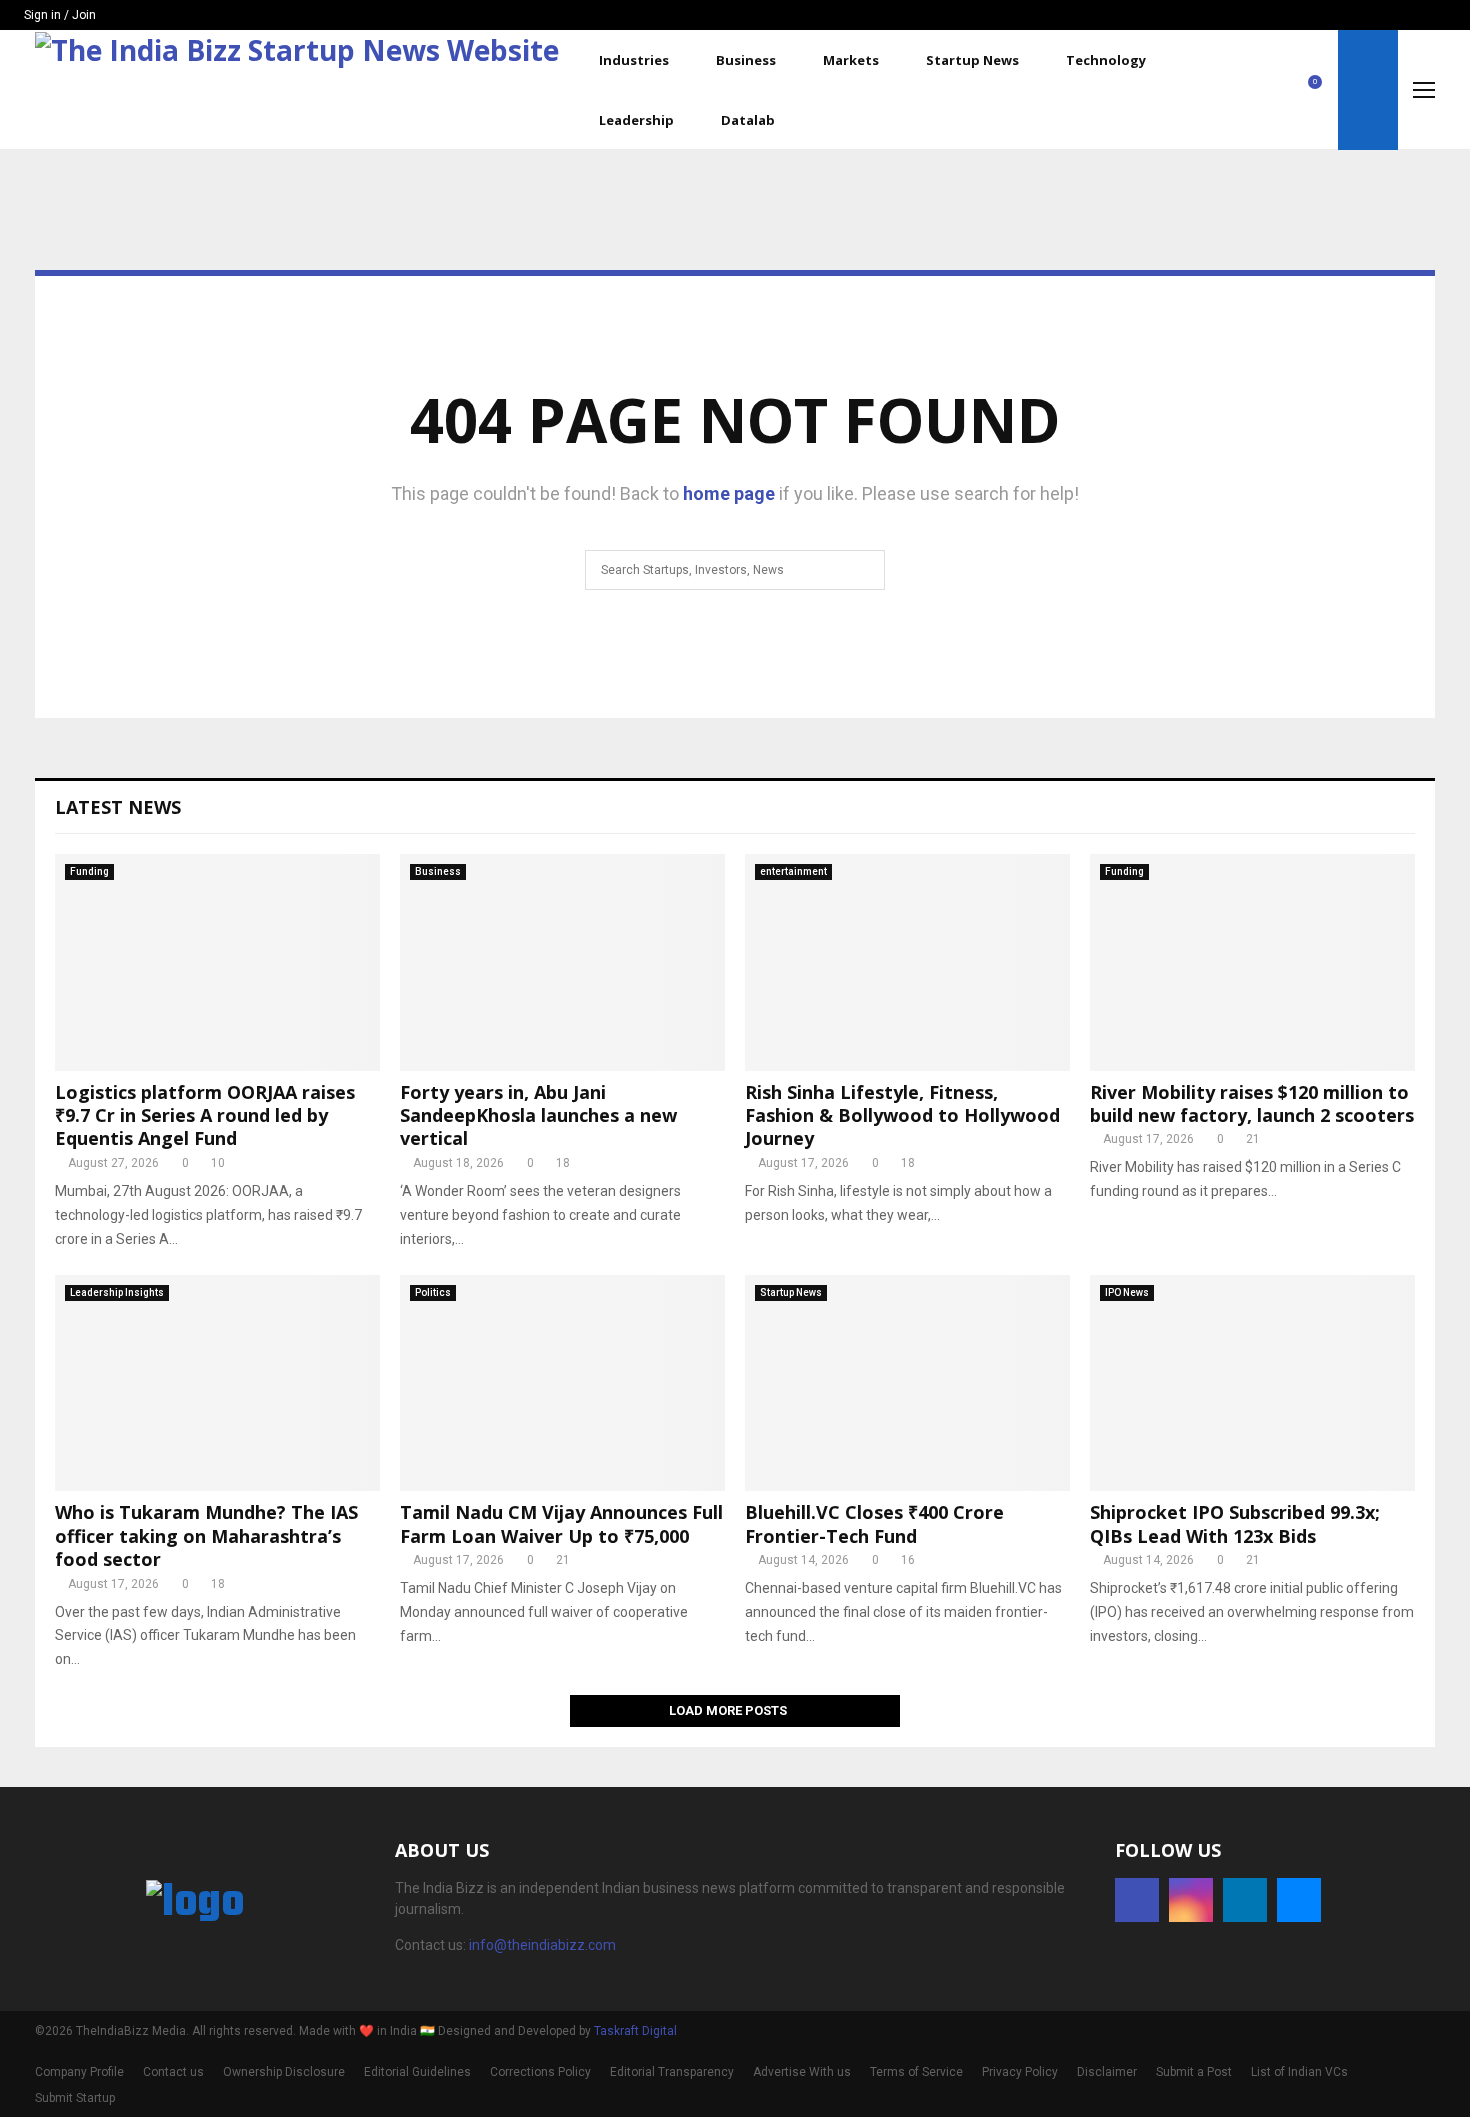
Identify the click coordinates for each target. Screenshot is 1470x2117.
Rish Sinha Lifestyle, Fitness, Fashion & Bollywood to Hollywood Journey (902, 1115)
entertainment (793, 871)
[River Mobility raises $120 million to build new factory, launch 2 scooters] (1252, 962)
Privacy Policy (1020, 2072)
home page (729, 493)
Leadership (636, 120)
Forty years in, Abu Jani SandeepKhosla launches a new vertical (538, 1115)
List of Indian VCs (1299, 2072)
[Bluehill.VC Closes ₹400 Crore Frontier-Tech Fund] (907, 1383)
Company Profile (79, 2072)
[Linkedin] (1270, 90)
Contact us (173, 2072)
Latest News (118, 807)
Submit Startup (75, 2098)
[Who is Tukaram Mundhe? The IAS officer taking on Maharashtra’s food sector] (217, 1383)
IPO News (1127, 1292)
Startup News (972, 60)
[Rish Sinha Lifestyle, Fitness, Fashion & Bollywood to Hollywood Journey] (907, 962)
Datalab (748, 120)
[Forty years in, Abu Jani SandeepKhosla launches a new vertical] (562, 962)
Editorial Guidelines (417, 2072)
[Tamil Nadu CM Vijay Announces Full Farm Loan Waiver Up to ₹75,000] (562, 1383)
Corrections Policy (540, 2072)
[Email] (1292, 90)
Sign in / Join (58, 15)
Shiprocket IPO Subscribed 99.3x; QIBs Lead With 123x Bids (1235, 1523)
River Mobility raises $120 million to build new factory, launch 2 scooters (1252, 1103)
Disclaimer (1107, 2072)
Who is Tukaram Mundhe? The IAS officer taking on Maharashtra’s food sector (206, 1535)
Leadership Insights (117, 1292)
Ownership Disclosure (284, 2072)
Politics (433, 1292)
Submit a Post (1194, 2072)
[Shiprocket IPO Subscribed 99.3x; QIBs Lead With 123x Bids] (1252, 1383)
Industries (634, 60)
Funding (89, 871)
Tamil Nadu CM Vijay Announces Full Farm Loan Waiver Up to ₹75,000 (561, 1523)
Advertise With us (802, 2072)
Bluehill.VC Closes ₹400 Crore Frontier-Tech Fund (874, 1523)
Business (746, 60)
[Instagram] (1248, 90)
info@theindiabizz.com (542, 1945)
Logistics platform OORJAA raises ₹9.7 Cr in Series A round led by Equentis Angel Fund (205, 1115)
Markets (851, 60)
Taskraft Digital (635, 2031)
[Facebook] (1226, 90)
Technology (1106, 60)
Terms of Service (916, 2072)
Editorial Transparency (672, 2072)
